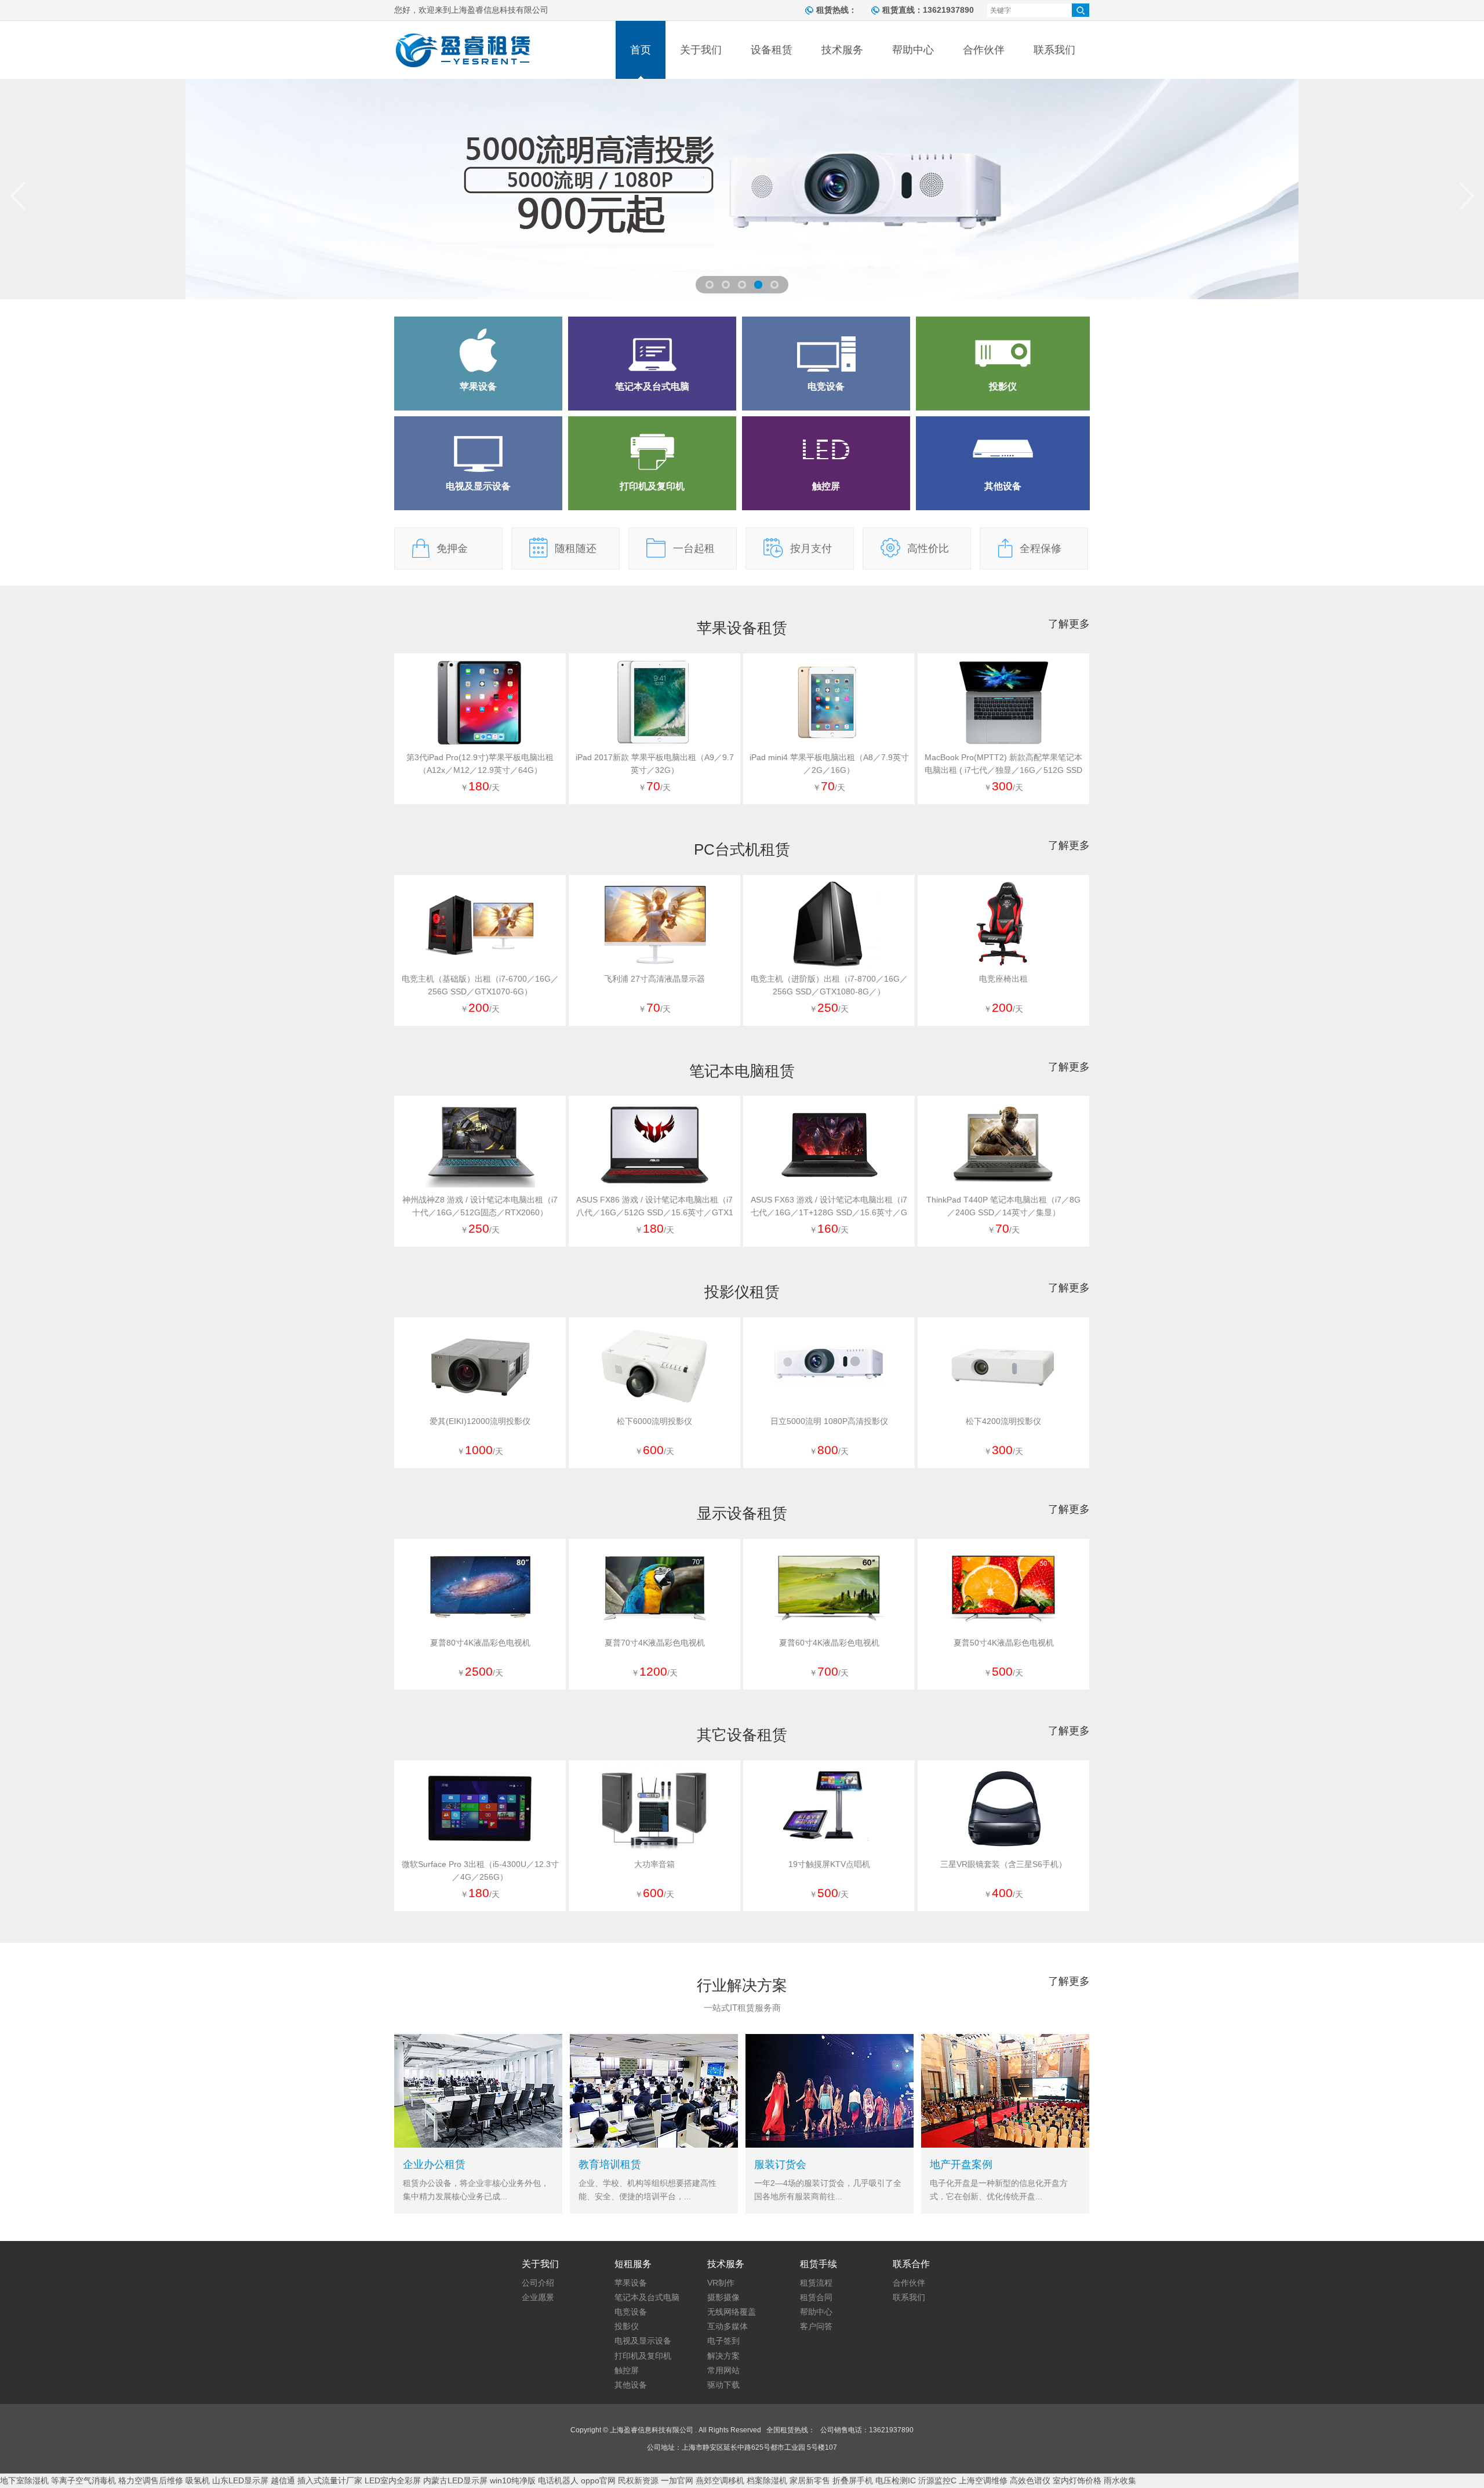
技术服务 (842, 50)
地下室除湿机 (24, 2480)
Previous (17, 196)
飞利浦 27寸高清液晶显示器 (654, 979)
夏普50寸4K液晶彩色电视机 (1004, 1643)
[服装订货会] (830, 2145)
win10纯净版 (513, 2480)
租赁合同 (816, 2297)
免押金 (452, 549)
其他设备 (631, 2385)
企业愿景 (538, 2297)
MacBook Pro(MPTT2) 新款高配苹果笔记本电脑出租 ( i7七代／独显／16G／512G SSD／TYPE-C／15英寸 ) (1003, 770)
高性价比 (928, 549)
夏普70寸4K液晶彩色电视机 (655, 1643)
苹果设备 (631, 2283)
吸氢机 (198, 2480)
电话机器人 (558, 2480)
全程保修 (1041, 549)
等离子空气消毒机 (83, 2480)
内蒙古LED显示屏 (455, 2480)
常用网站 (723, 2370)
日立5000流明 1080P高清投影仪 (829, 1421)
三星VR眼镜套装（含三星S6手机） (1003, 1864)
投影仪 (627, 2326)
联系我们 (1054, 50)
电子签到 (723, 2341)
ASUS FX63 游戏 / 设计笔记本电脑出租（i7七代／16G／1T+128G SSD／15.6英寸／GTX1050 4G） (829, 1212)
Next (1467, 196)
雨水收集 (1120, 2480)
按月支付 (811, 549)
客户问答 (816, 2326)
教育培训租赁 (610, 2164)
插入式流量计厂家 (330, 2480)
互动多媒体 (728, 2326)
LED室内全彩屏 (393, 2480)
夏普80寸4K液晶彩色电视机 (480, 1643)
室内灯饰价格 (1077, 2480)
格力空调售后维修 (151, 2480)
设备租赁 (772, 50)
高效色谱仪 (1030, 2480)
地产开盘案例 (961, 2164)
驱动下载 (723, 2385)
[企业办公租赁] (478, 2145)
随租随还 (576, 549)
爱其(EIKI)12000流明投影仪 (480, 1421)
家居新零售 (810, 2480)
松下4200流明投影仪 (1003, 1421)
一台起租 (694, 549)
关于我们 (701, 50)
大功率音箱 (654, 1864)
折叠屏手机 (853, 2480)
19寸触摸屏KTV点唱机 (829, 1864)
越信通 (283, 2480)
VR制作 (721, 2283)
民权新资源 (638, 2480)
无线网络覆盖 (732, 2312)
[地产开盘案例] (1005, 2145)
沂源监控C (937, 2480)
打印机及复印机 (643, 2356)
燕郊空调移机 (720, 2480)
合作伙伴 (984, 50)
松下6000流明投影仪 (654, 1421)
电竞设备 (631, 2312)
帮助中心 (913, 50)
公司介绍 (538, 2283)
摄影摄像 (723, 2297)
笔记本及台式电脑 (647, 2297)
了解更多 (1069, 624)
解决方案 (723, 2356)
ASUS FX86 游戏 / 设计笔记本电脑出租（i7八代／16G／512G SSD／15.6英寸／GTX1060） (655, 1212)
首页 (641, 50)
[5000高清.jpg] (742, 189)
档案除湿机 (767, 2480)
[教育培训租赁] (654, 2145)
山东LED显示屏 (240, 2480)
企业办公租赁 (434, 2164)
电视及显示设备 (643, 2341)
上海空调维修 (983, 2480)
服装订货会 (780, 2164)
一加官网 (677, 2480)
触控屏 (627, 2370)
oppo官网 (598, 2480)
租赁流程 (816, 2283)
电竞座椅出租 (1003, 979)
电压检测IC (896, 2480)
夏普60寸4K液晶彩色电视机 (829, 1643)
